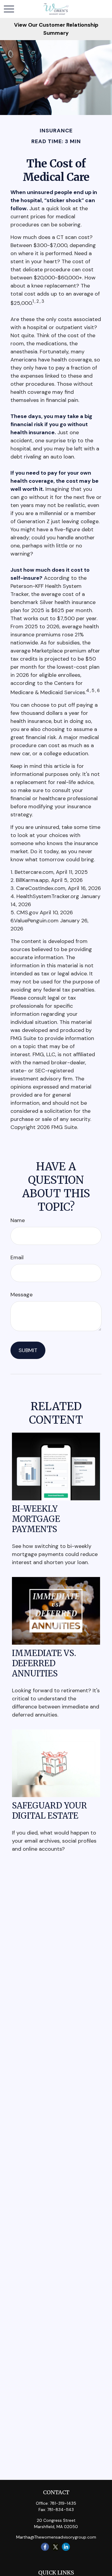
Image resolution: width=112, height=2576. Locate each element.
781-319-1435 (63, 2503)
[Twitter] (55, 2547)
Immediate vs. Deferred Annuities (44, 1663)
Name (18, 1220)
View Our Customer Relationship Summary (56, 29)
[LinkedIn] (66, 2547)
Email (17, 1257)
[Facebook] (45, 2547)
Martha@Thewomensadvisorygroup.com (56, 2537)
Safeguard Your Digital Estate (49, 1811)
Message (22, 1295)
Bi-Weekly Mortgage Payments (36, 1519)
